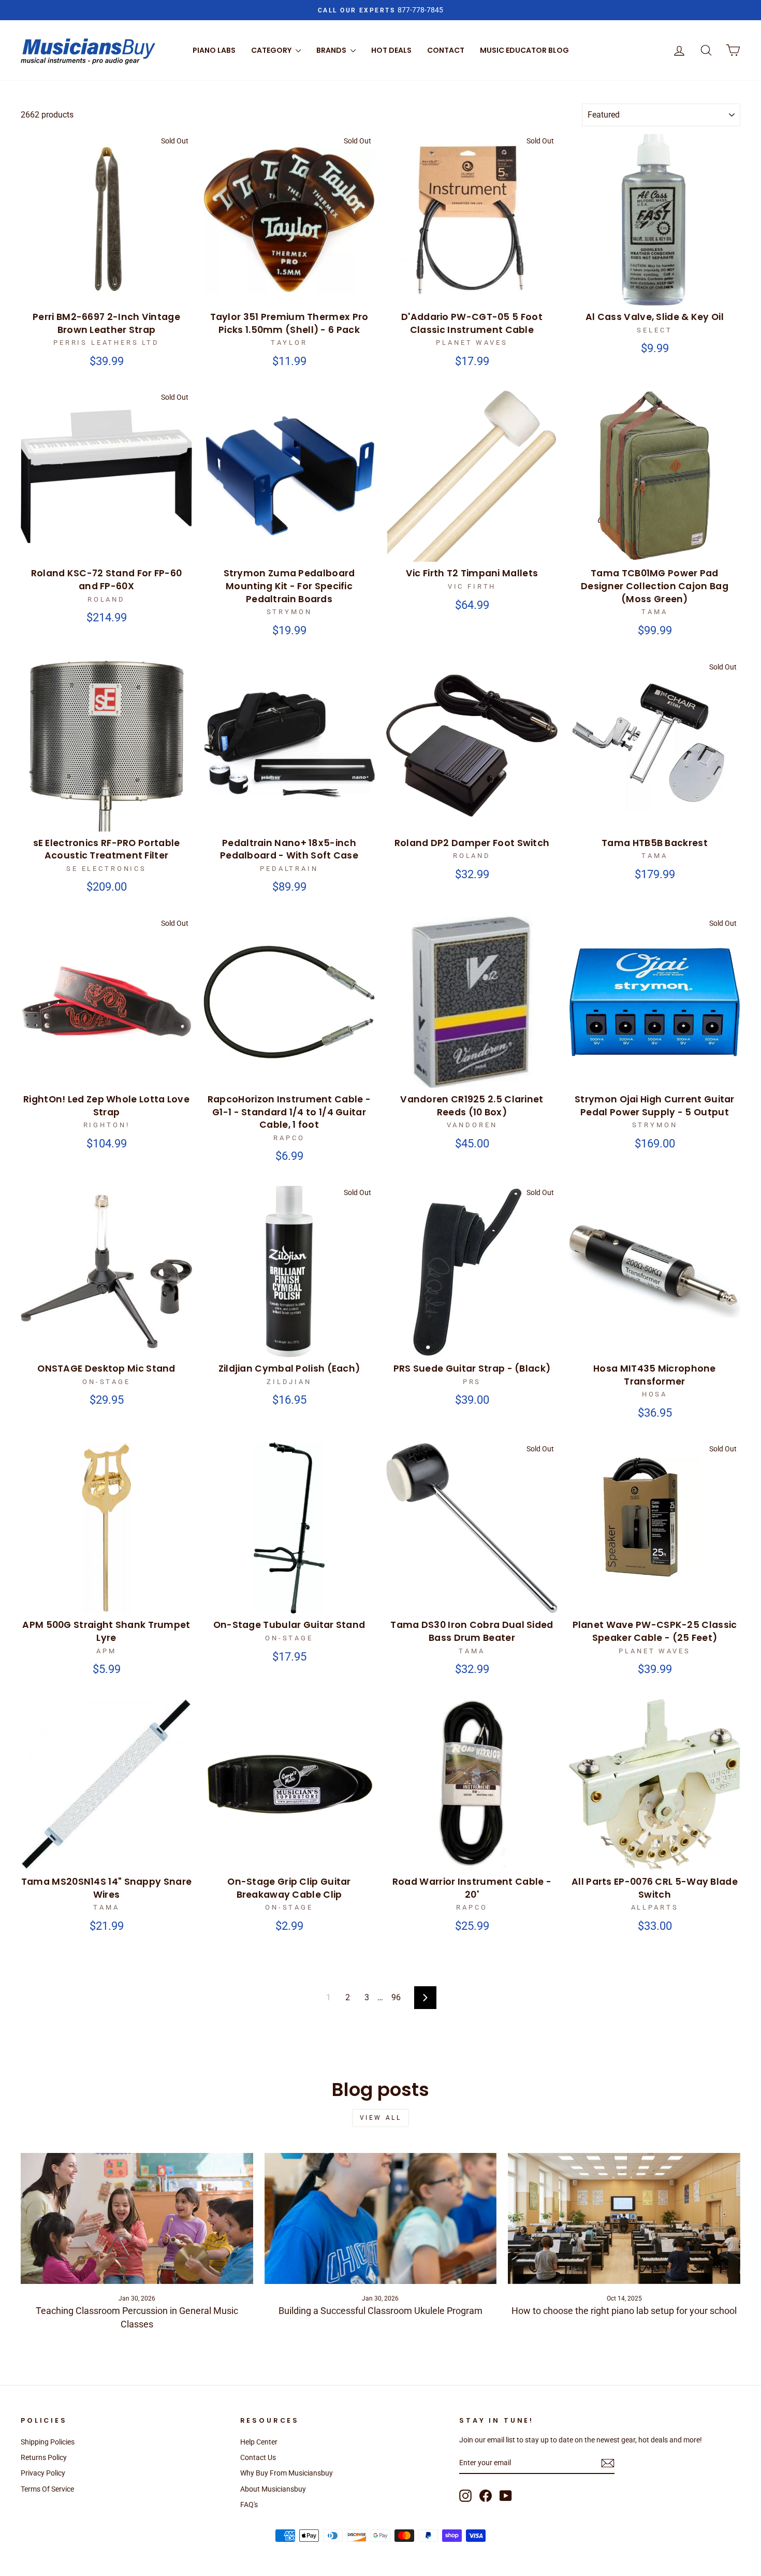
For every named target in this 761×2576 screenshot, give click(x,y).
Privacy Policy (43, 2473)
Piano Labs (214, 50)
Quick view (107, 294)
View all (381, 2118)
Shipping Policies (48, 2442)
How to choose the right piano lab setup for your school (624, 2311)
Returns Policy (44, 2457)
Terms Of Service (47, 2489)
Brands (332, 50)
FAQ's (249, 2505)
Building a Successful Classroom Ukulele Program (380, 2311)
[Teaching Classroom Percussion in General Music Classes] (137, 2218)
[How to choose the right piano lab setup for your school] (624, 2218)
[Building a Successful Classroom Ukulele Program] (381, 2218)
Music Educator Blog (524, 50)
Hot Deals (391, 50)
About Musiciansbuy (273, 2489)
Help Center (259, 2442)
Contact (446, 50)
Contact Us (258, 2457)
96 (396, 1997)
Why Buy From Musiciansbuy (287, 2473)
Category (272, 50)
